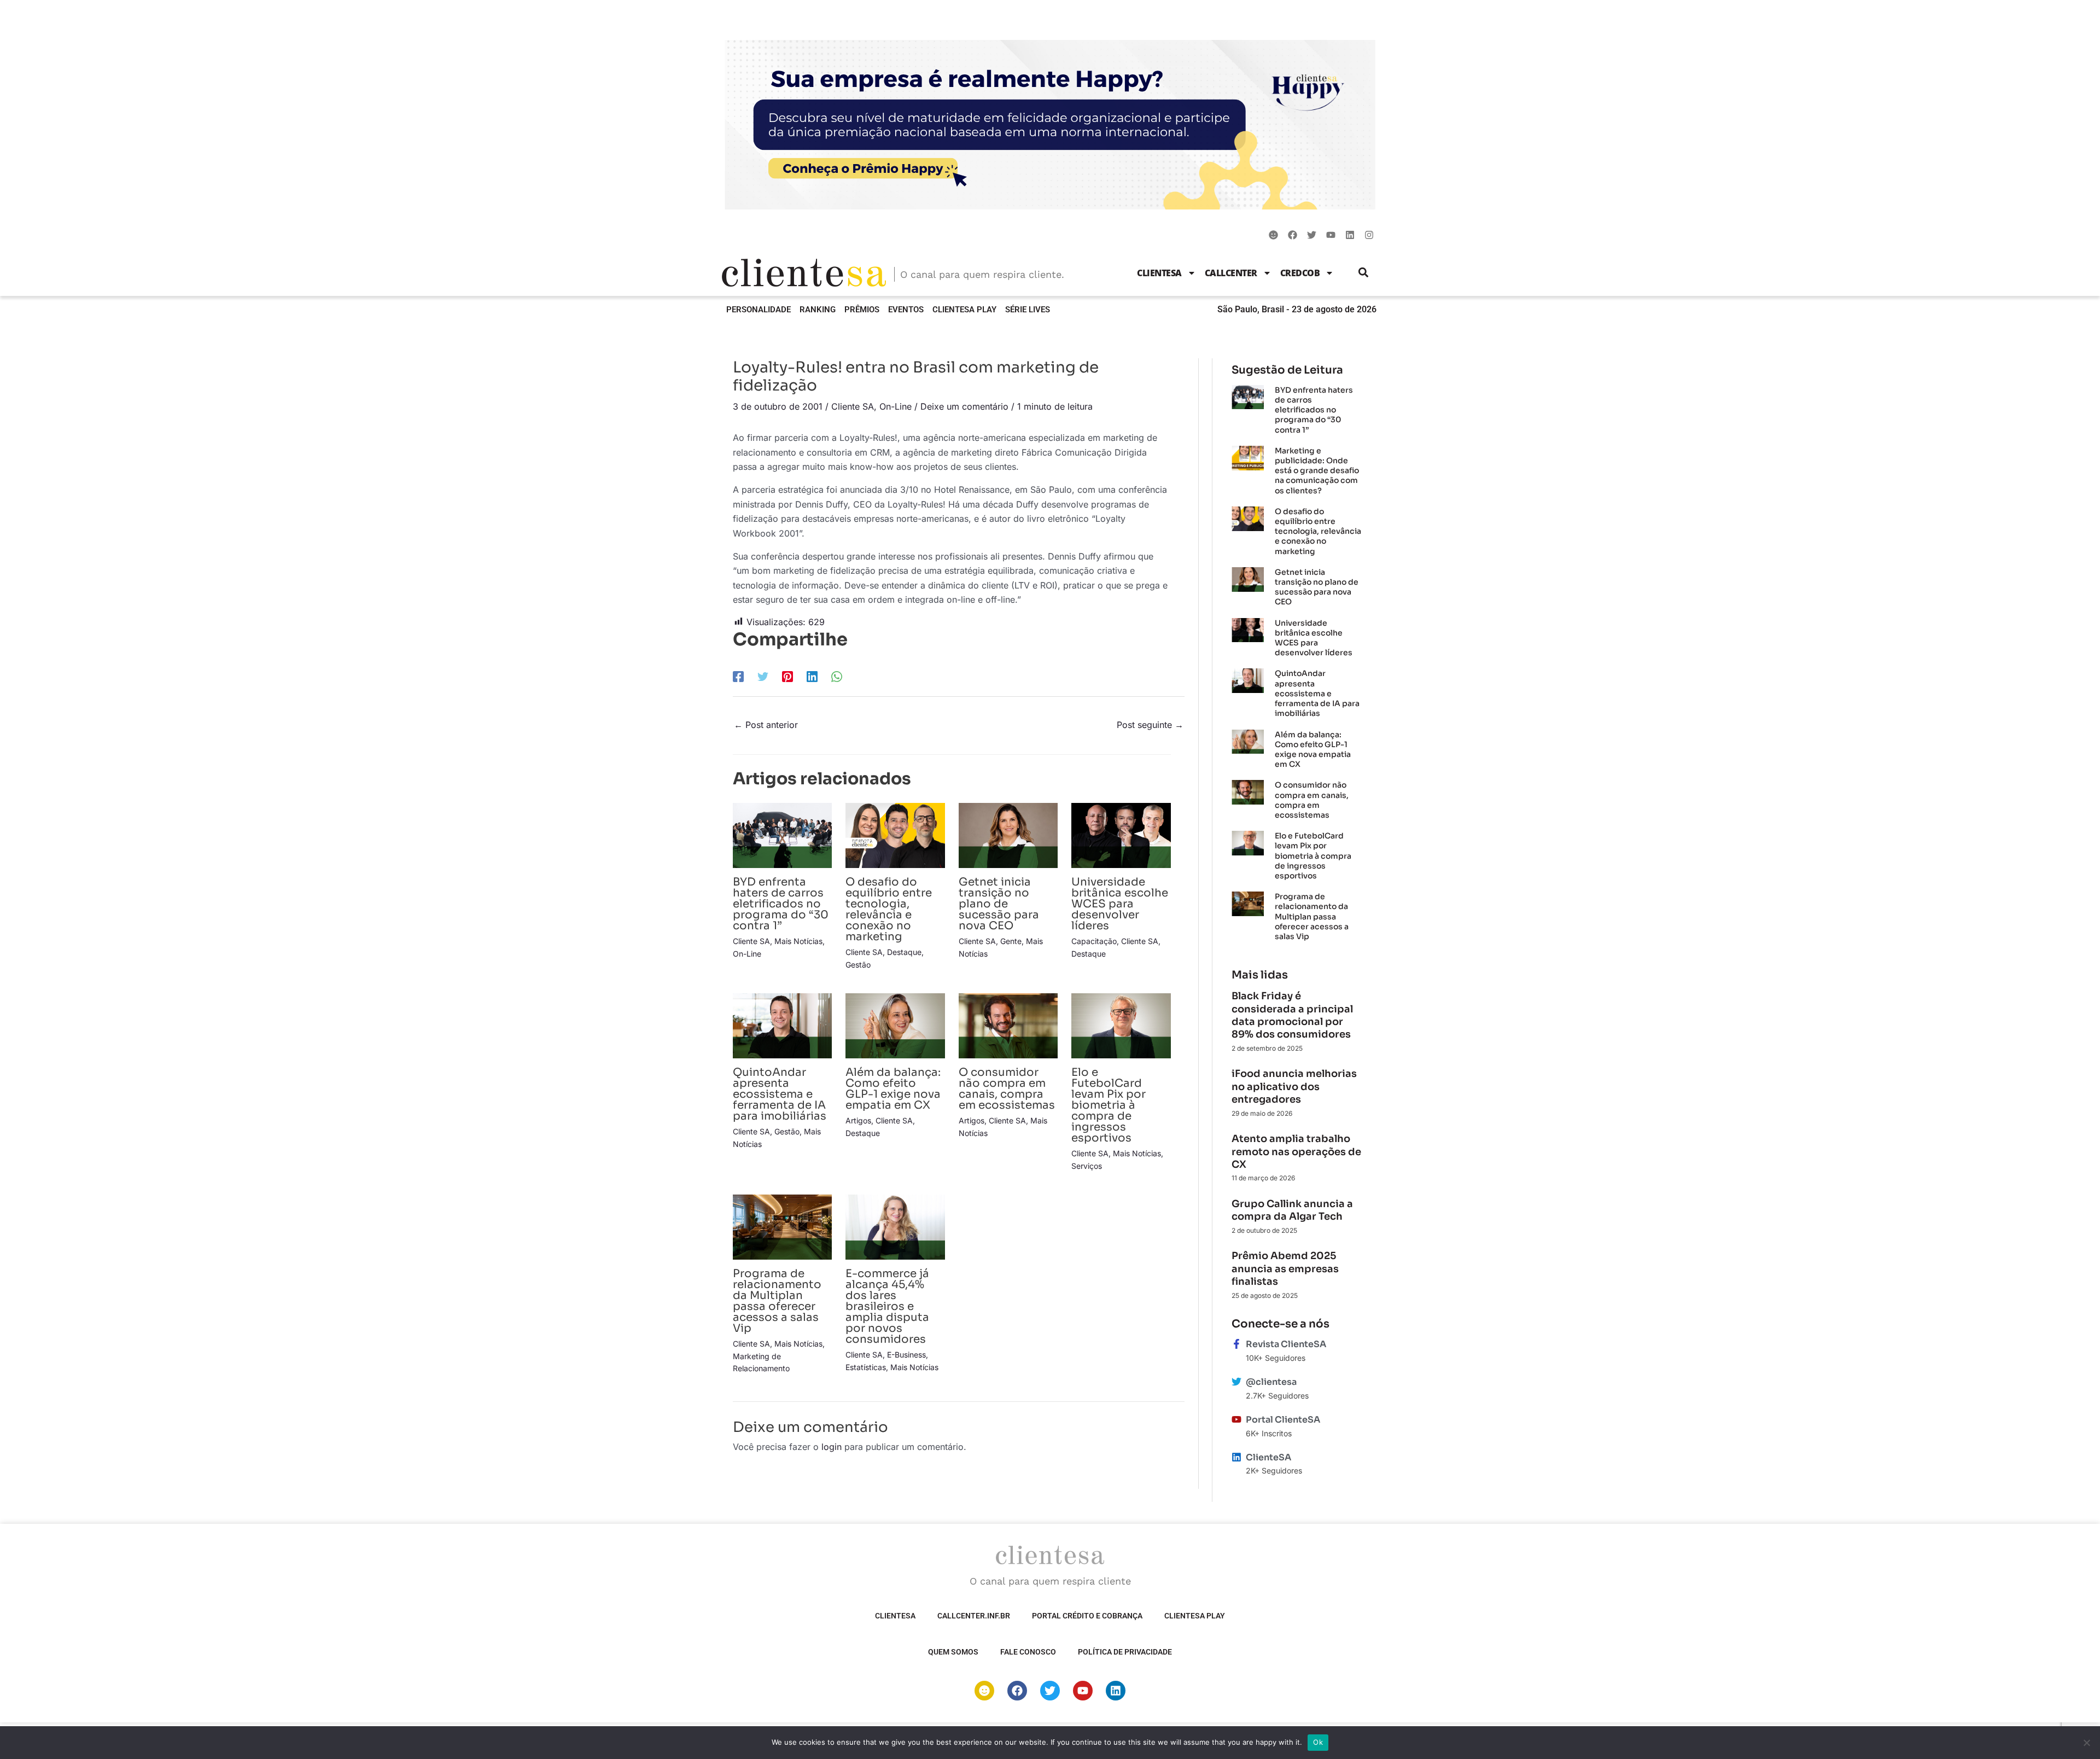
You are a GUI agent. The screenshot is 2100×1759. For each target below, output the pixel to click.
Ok (1318, 1742)
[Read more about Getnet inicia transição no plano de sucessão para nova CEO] (1008, 835)
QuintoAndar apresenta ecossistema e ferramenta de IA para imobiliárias (780, 1094)
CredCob (1300, 273)
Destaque (904, 952)
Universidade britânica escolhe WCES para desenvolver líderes (1120, 904)
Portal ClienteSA (1283, 1420)
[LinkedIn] (812, 676)
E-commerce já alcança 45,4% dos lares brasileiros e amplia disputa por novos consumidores (887, 1306)
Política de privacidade (1125, 1652)
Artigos (858, 1120)
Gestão (858, 965)
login (832, 1447)
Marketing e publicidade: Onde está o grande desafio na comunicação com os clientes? (1317, 471)
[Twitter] (763, 676)
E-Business (906, 1355)
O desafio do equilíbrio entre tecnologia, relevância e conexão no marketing (889, 909)
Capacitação (1094, 941)
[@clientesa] (1236, 1382)
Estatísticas (866, 1367)
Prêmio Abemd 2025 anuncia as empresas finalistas (1285, 1269)
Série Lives (1028, 310)
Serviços (1087, 1166)
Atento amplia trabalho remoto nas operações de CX (1296, 1152)
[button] (1364, 273)
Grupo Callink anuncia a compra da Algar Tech (1292, 1210)
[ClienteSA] (1236, 1457)
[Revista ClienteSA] (1236, 1344)
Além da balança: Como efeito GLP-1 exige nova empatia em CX (893, 1089)
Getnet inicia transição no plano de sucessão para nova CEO (999, 904)
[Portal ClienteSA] (1236, 1419)
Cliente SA (853, 406)
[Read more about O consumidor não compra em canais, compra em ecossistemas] (1008, 1025)
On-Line (896, 406)
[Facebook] (738, 676)
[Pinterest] (787, 676)
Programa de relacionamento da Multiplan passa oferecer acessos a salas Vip (777, 1301)
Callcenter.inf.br (974, 1616)
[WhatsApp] (837, 676)
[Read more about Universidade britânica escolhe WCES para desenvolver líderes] (1121, 835)
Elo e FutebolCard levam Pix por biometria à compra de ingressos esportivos (1109, 1105)
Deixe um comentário (964, 406)
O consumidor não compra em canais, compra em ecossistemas (1007, 1089)
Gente (1011, 941)
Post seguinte (1150, 725)
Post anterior (766, 725)
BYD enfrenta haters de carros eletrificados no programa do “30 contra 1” (781, 904)
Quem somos (953, 1652)
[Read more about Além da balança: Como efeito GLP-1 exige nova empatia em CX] (895, 1025)
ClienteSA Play (964, 310)
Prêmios (862, 310)
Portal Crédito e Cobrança (1087, 1616)
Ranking (818, 310)
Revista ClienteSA (1286, 1344)
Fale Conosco (1028, 1652)
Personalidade (759, 310)
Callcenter (1231, 273)
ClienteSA (1159, 273)
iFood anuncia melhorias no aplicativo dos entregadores (1294, 1087)
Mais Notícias (798, 941)
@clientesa (1271, 1382)
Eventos (906, 310)
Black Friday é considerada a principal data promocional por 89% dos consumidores (1292, 1015)
